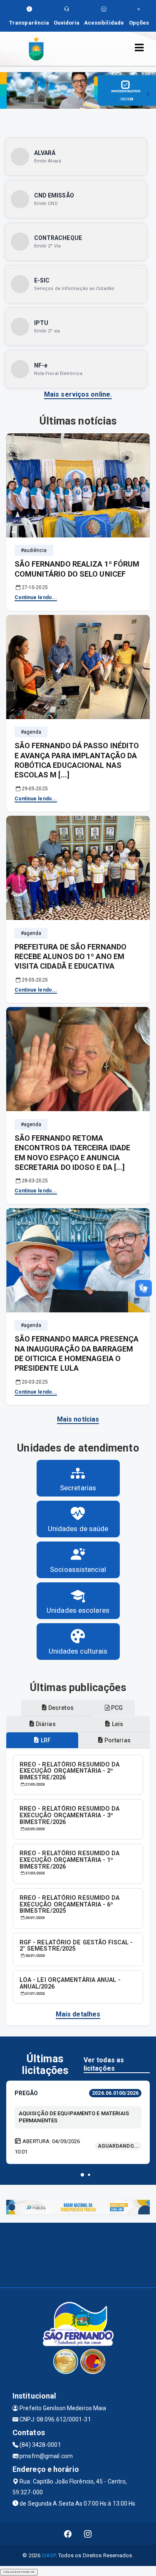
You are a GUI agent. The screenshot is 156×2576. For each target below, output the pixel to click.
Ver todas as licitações (104, 2064)
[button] (82, 2175)
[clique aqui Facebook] (68, 2534)
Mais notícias (78, 1419)
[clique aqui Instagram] (88, 2534)
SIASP (49, 2555)
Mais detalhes (78, 2014)
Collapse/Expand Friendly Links (19, 2572)
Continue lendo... (36, 597)
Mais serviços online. (78, 394)
